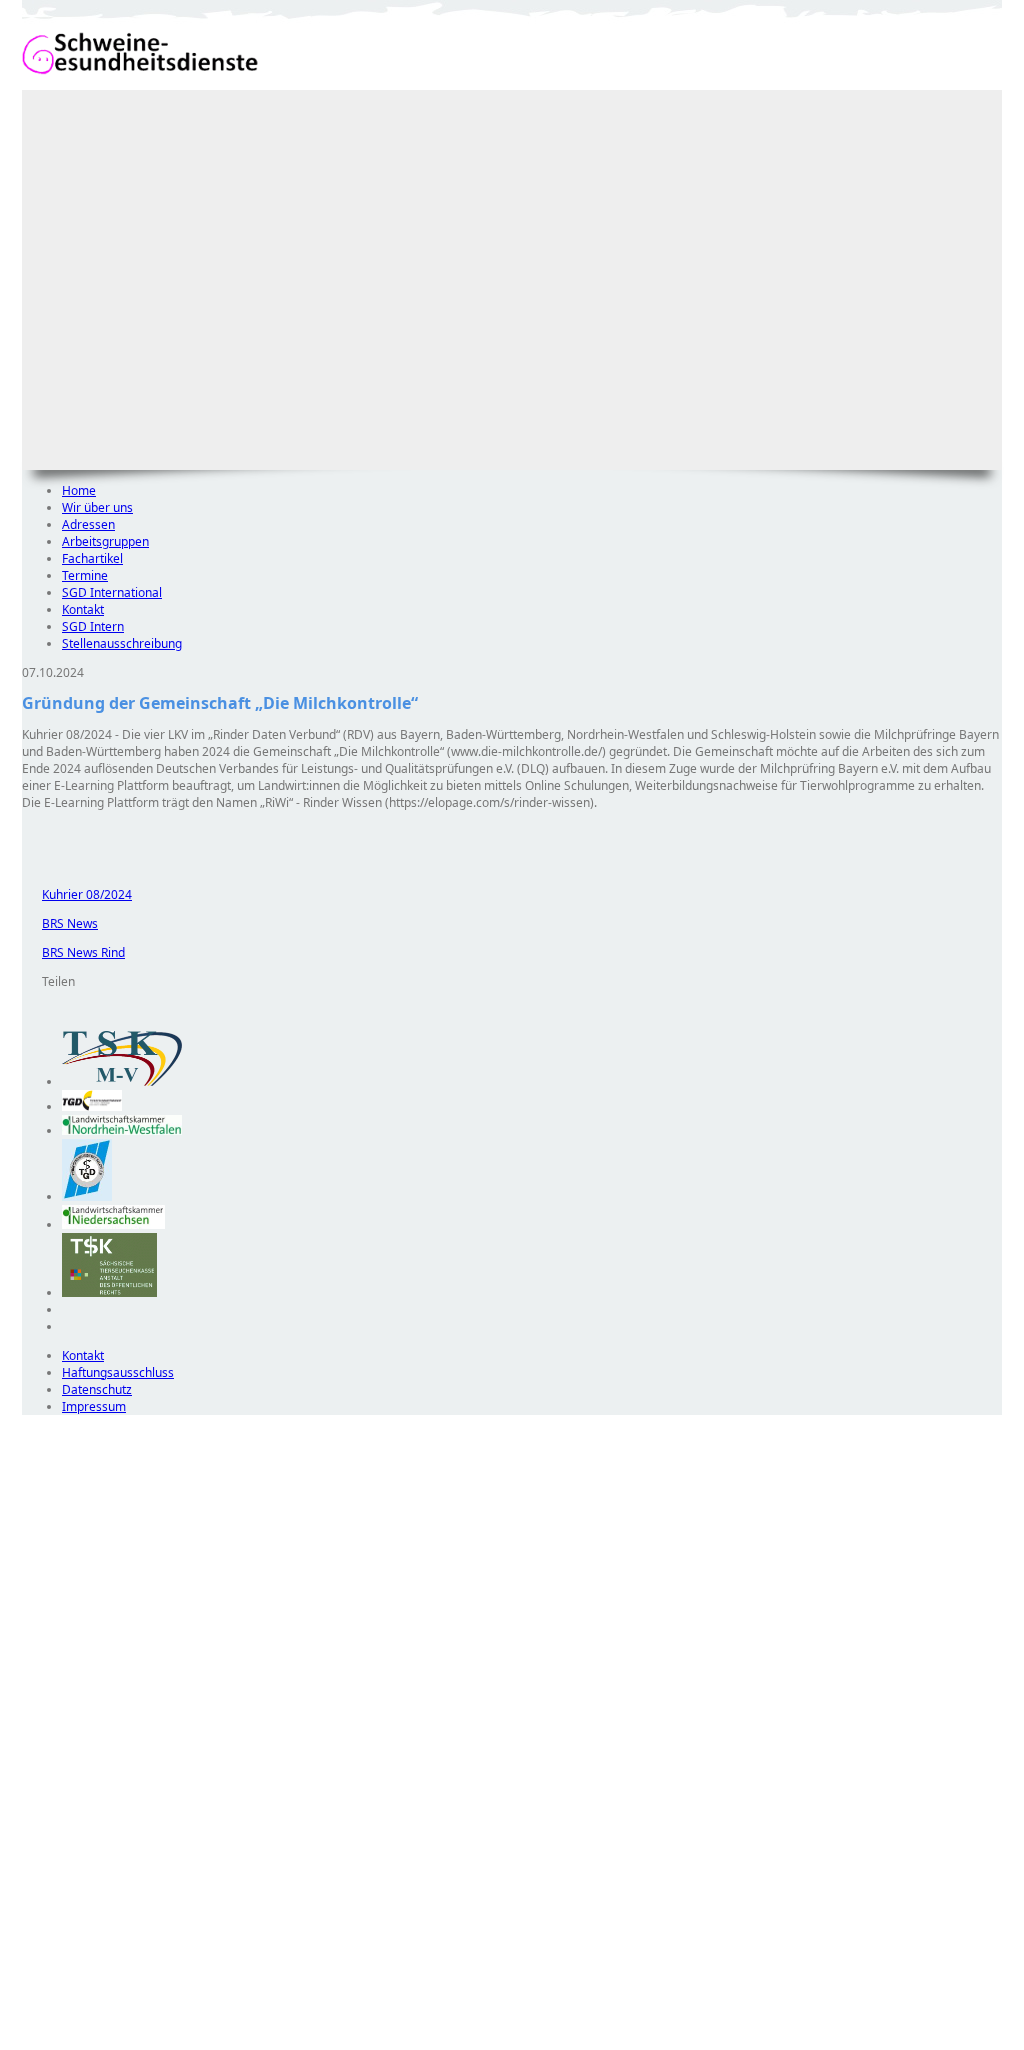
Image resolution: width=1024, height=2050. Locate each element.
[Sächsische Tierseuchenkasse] (109, 1292)
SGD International (112, 592)
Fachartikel (92, 558)
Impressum (94, 1406)
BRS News (60, 923)
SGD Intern (93, 626)
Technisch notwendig (51, 1777)
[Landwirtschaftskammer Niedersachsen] (113, 1224)
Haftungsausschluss (118, 1372)
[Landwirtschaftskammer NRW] (122, 1130)
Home (79, 490)
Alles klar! (35, 1998)
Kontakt (83, 609)
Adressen (88, 524)
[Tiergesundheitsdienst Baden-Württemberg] (92, 1106)
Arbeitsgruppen (105, 541)
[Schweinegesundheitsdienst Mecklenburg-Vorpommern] (122, 1081)
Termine (85, 575)
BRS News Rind (73, 952)
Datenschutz (97, 1389)
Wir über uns (97, 507)
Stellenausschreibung (122, 643)
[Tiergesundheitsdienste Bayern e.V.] (87, 1196)
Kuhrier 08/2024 (77, 894)
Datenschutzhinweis (78, 2040)
